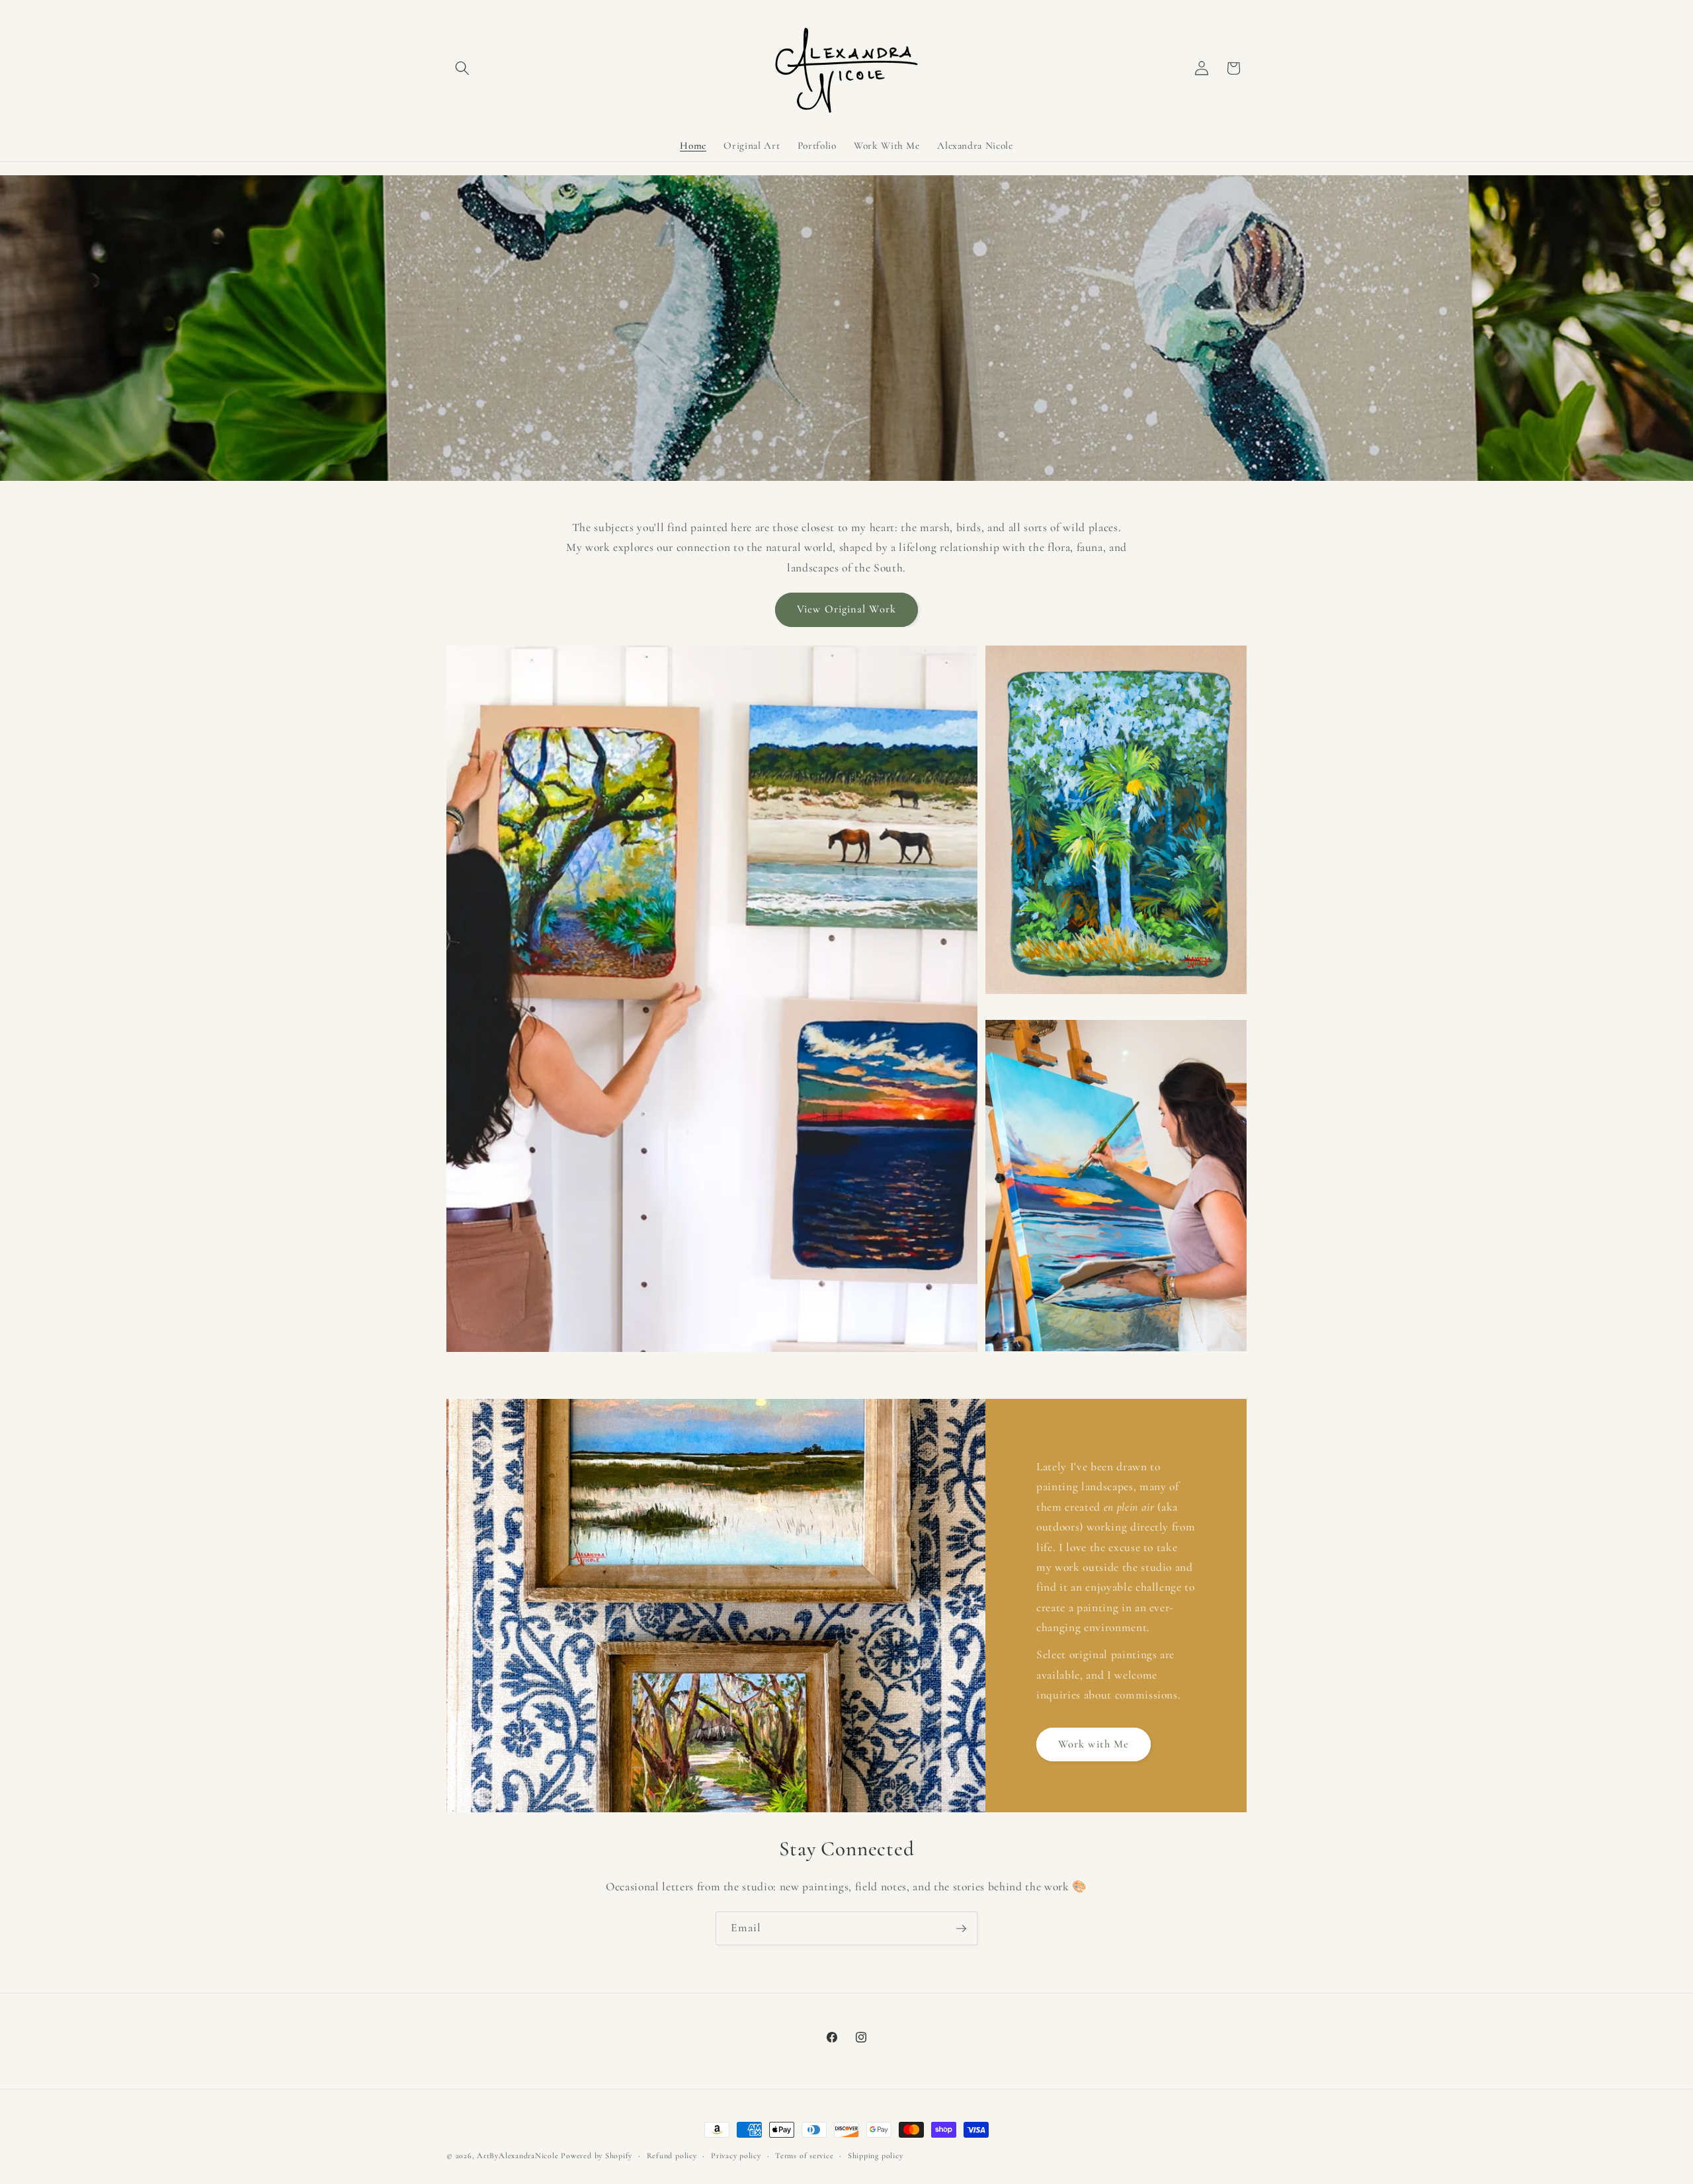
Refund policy (672, 2156)
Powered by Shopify (597, 2156)
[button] (462, 68)
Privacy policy (736, 2156)
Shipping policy (876, 2156)
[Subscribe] (961, 1929)
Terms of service (804, 2156)
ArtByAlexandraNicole (517, 2156)
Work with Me (1094, 1744)
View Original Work (846, 609)
